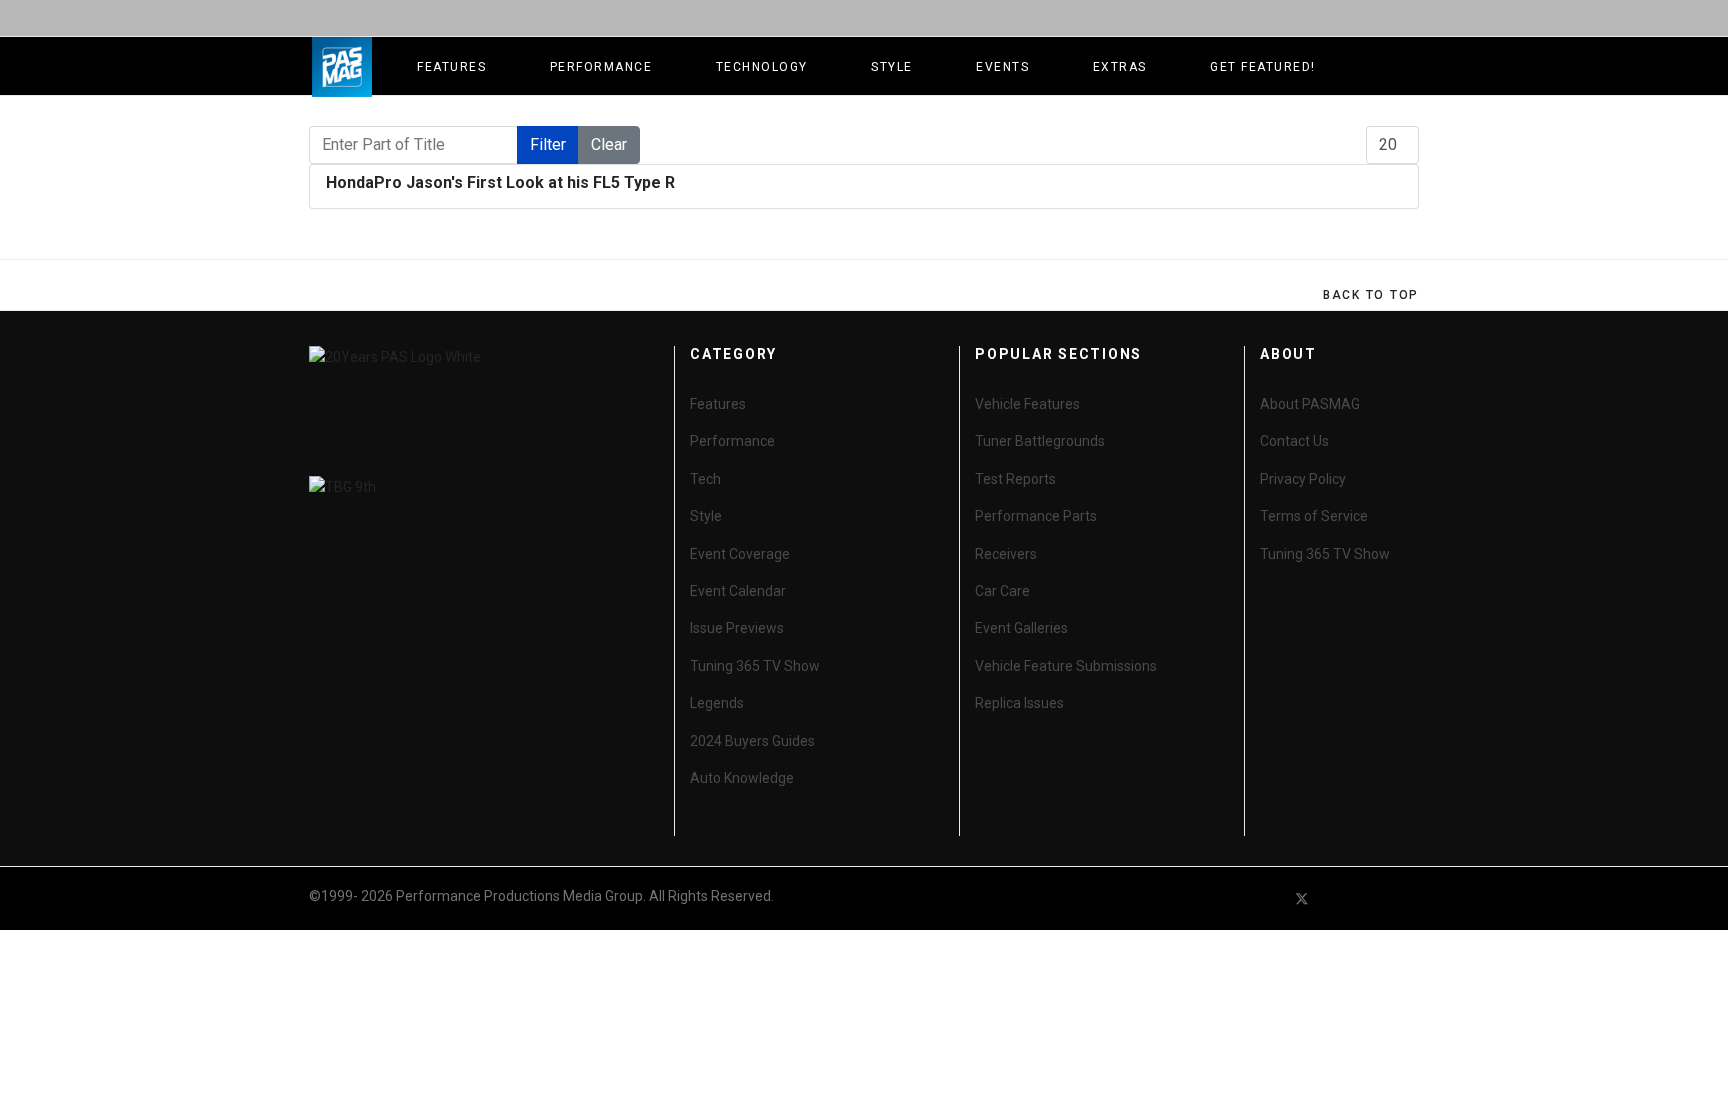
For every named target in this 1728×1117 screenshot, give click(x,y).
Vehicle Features (1027, 404)
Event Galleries (1021, 628)
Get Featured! (1263, 67)
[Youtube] (1338, 898)
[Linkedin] (1374, 898)
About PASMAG (1310, 404)
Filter (548, 144)
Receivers (1006, 554)
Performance (601, 67)
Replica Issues (1019, 703)
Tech (705, 479)
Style (892, 67)
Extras (1120, 67)
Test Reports (1015, 479)
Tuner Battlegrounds (1040, 441)
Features (451, 67)
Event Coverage (740, 554)
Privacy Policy (1303, 479)
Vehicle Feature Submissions (1066, 666)
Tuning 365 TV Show (755, 666)
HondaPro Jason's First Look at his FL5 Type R (500, 182)
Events (1002, 67)
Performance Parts (1036, 516)
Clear (609, 144)
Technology (762, 67)
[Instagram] (1410, 898)
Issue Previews (737, 628)
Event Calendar (738, 591)
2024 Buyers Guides (752, 741)
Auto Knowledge (742, 778)
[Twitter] (1302, 898)
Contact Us (1294, 441)
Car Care (1002, 591)
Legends (717, 703)
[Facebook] (1266, 898)
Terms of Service (1314, 516)
